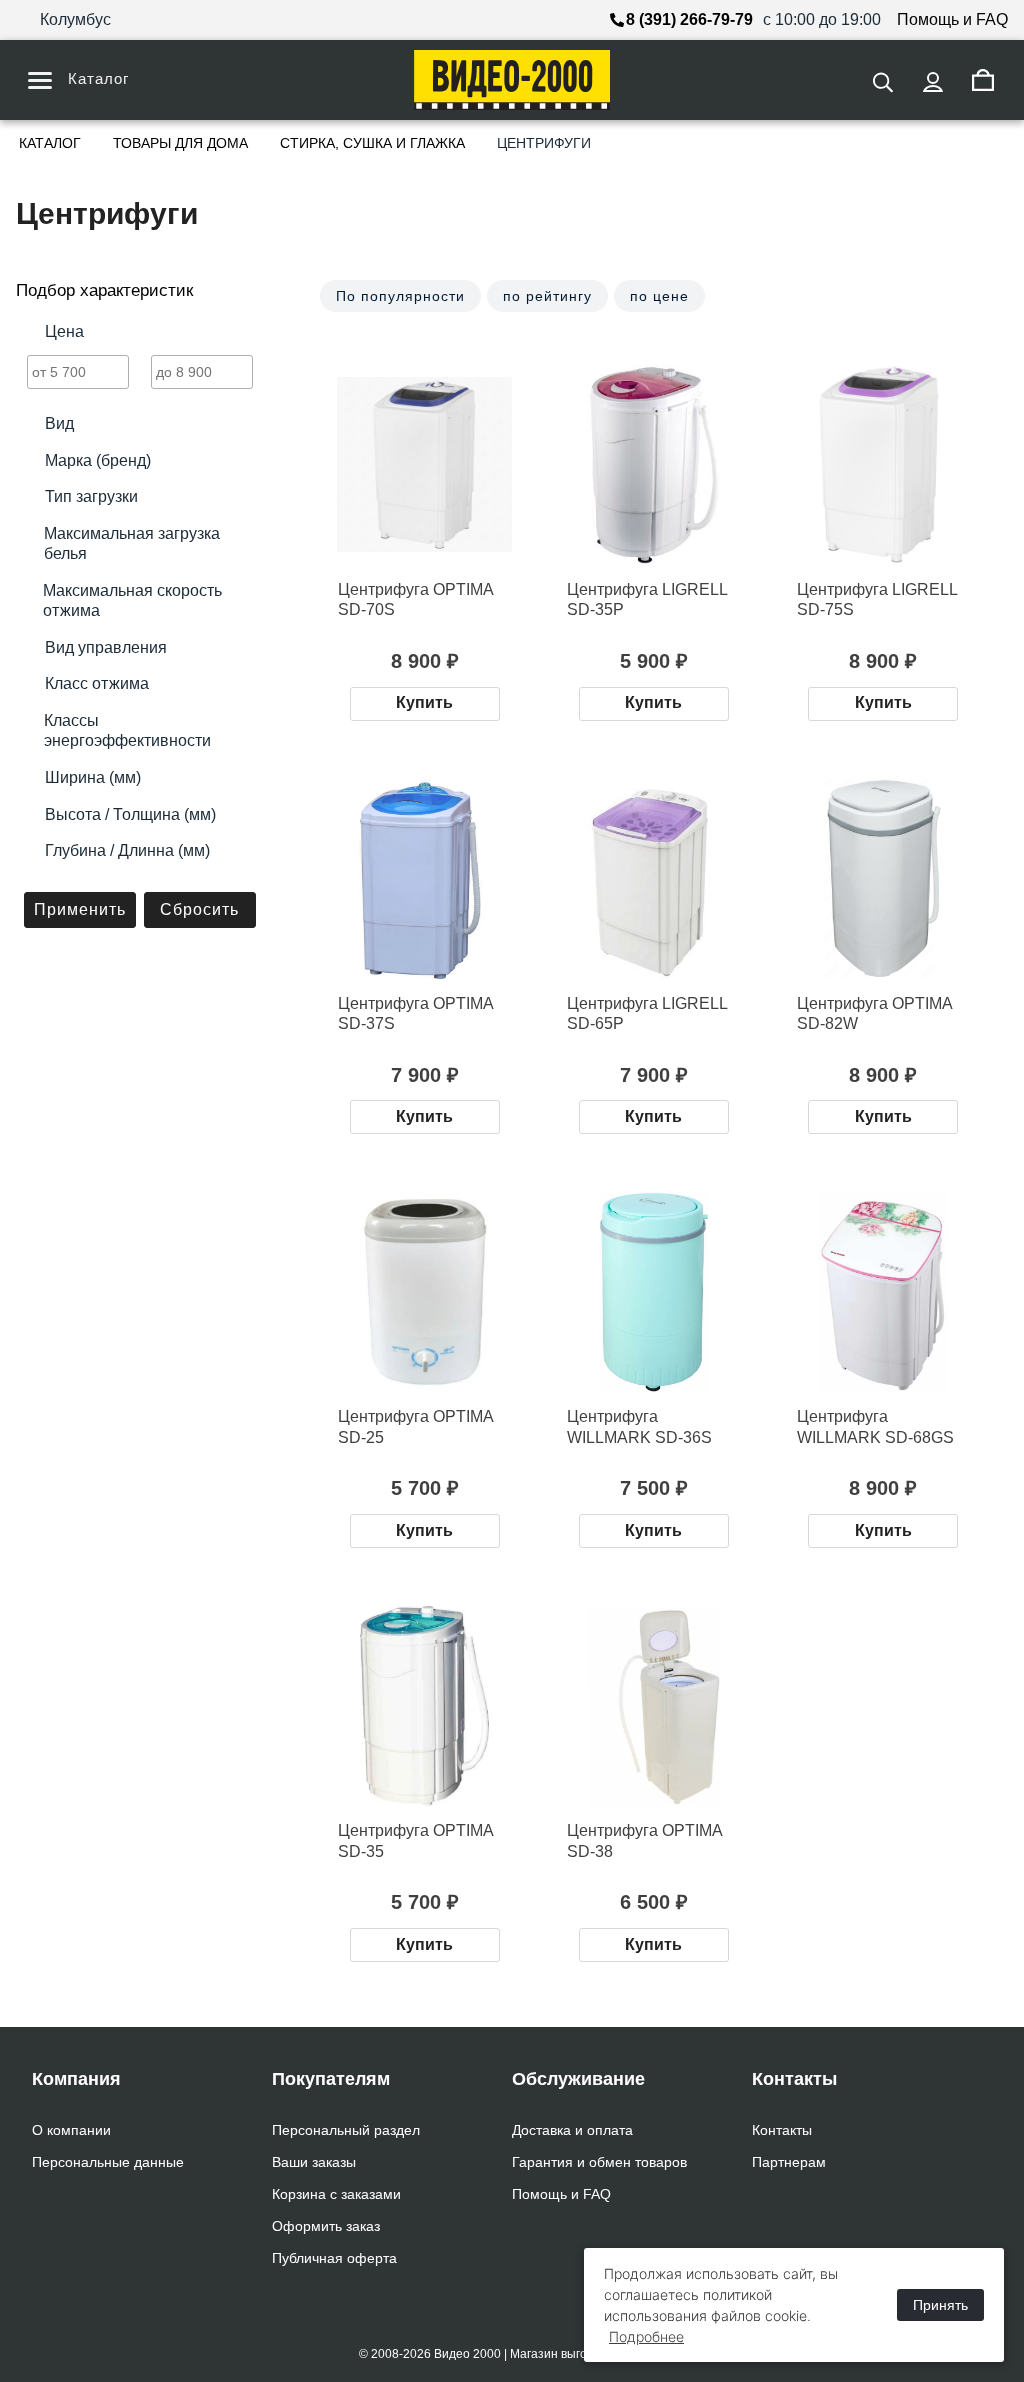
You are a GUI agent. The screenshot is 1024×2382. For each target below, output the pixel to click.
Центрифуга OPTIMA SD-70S (416, 600)
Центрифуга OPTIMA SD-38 (645, 1841)
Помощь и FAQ (952, 19)
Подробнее (646, 2336)
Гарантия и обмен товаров (599, 2162)
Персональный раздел (346, 2130)
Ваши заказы (314, 2162)
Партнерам (789, 2162)
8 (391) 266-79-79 (689, 19)
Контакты (782, 2130)
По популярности (400, 296)
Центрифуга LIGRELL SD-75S (877, 600)
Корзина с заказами (336, 2194)
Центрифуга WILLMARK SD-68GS (875, 1427)
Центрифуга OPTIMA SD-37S (416, 1014)
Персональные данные (108, 2162)
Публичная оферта (334, 2258)
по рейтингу (547, 296)
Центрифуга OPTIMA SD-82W (875, 1014)
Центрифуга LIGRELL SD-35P (647, 600)
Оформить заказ (326, 2226)
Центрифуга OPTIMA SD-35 (416, 1841)
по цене (659, 296)
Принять (940, 2305)
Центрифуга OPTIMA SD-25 (416, 1427)
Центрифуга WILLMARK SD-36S (639, 1427)
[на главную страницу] (512, 80)
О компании (71, 2130)
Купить (424, 702)
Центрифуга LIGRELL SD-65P (647, 1014)
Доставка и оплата (572, 2130)
